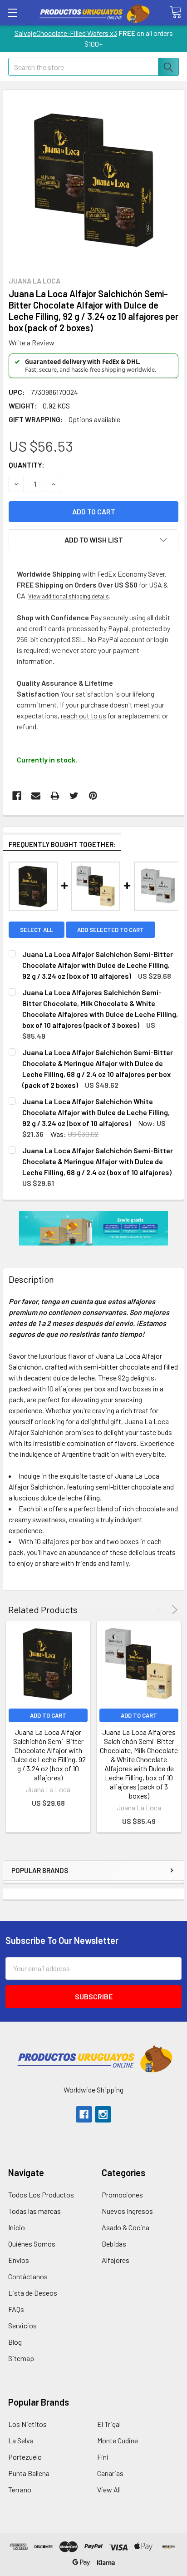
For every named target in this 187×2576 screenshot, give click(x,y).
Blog (15, 2342)
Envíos (19, 2260)
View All (109, 2489)
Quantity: (27, 465)
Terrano (20, 2489)
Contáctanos (28, 2276)
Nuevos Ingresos (127, 2211)
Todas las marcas (34, 2211)
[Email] (36, 796)
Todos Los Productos (41, 2195)
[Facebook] (17, 796)
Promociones (122, 2195)
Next (173, 1610)
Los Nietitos (27, 2424)
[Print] (55, 796)
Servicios (22, 2325)
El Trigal (109, 2424)
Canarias (110, 2473)
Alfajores (116, 2260)
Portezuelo (25, 2457)
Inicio (17, 2227)
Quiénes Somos (32, 2244)
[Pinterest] (93, 796)
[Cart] (176, 12)
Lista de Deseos (33, 2293)
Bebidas (114, 2244)
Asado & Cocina (125, 2227)
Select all (37, 930)
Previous (162, 1610)
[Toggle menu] (12, 12)
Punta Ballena (29, 2473)
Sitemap (21, 2358)
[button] (94, 2058)
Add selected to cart (111, 930)
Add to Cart (48, 1715)
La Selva (21, 2440)
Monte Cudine (118, 2440)
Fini (103, 2457)
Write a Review (32, 342)
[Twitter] (74, 796)
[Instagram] (103, 2114)
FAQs (16, 2309)
